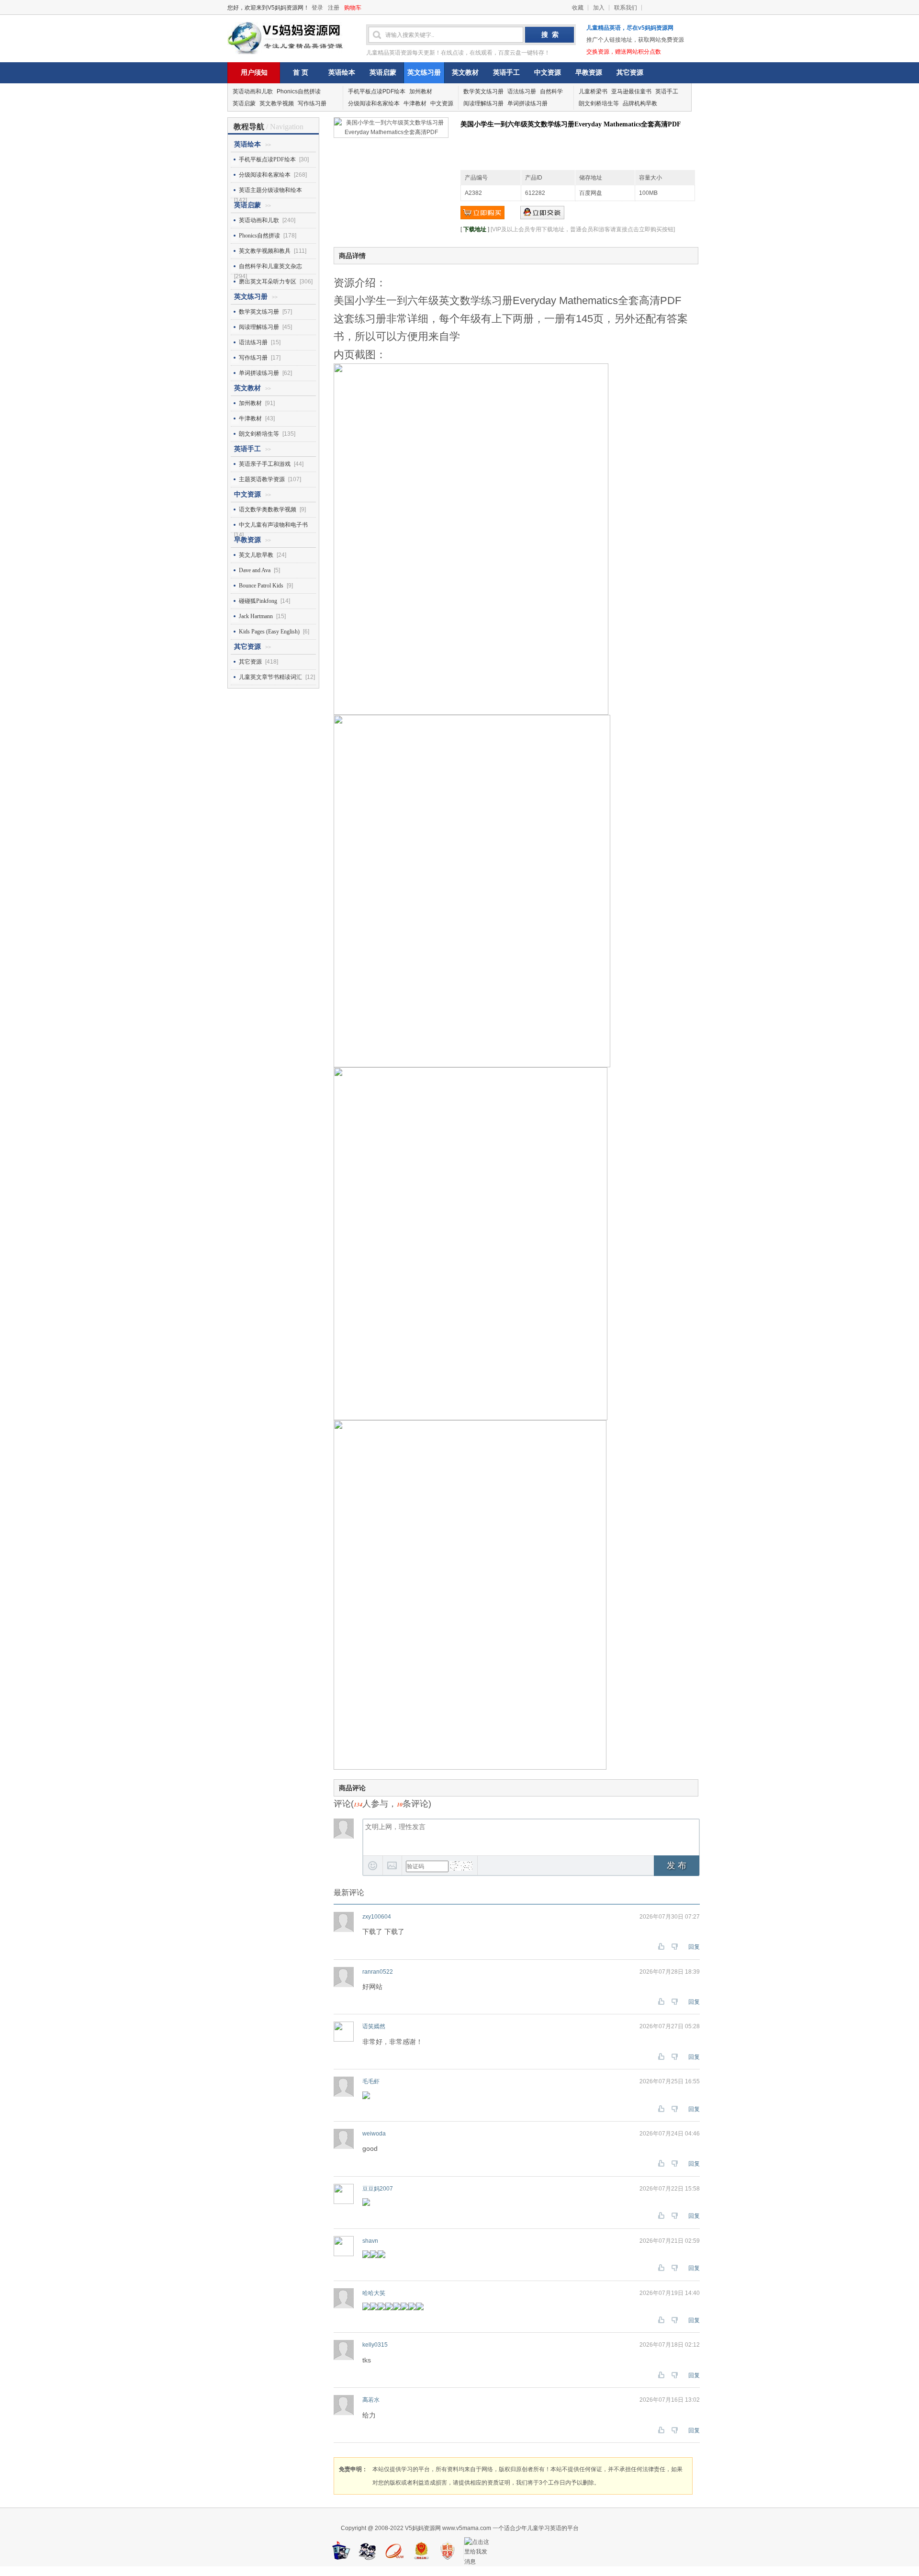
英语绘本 (342, 73)
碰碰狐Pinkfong (258, 601)
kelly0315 (375, 2345)
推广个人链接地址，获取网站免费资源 (635, 40)
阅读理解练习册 (483, 103)
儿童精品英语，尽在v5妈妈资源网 (630, 28)
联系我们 (626, 8)
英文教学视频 (277, 103)
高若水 (371, 2400)
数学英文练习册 (483, 91)
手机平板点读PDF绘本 (377, 91)
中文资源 (548, 73)
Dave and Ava (255, 570)
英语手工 (506, 73)
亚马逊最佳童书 (631, 91)
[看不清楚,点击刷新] (461, 1866)
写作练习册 (312, 103)
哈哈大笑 (374, 2293)
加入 (599, 8)
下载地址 (475, 229)
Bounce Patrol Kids (261, 586)
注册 (334, 8)
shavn (370, 2241)
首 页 (301, 73)
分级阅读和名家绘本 (374, 103)
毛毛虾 (371, 2081)
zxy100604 (377, 1917)
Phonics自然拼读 (299, 91)
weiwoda (374, 2134)
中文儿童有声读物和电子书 (273, 525)
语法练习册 (522, 91)
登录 (317, 8)
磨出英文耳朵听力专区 (268, 282)
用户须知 (254, 73)
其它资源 (630, 73)
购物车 (353, 8)
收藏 (578, 8)
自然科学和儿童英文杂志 (270, 266)
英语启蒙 (383, 73)
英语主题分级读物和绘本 (270, 190)
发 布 (677, 1865)
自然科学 (551, 91)
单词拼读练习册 (527, 103)
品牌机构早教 (640, 103)
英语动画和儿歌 (253, 91)
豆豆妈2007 (378, 2189)
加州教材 (421, 91)
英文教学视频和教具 (265, 251)
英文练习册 (424, 73)
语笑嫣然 (374, 2026)
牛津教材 (415, 103)
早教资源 (589, 73)
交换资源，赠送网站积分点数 (624, 52)
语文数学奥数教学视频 (268, 509)
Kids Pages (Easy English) (269, 632)
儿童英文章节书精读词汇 (270, 677)
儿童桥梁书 (593, 91)
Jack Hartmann (256, 616)
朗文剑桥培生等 (599, 103)
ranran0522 (378, 1972)
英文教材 (465, 73)
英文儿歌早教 (256, 555)
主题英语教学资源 (262, 479)
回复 (694, 1947)
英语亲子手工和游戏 (265, 464)
